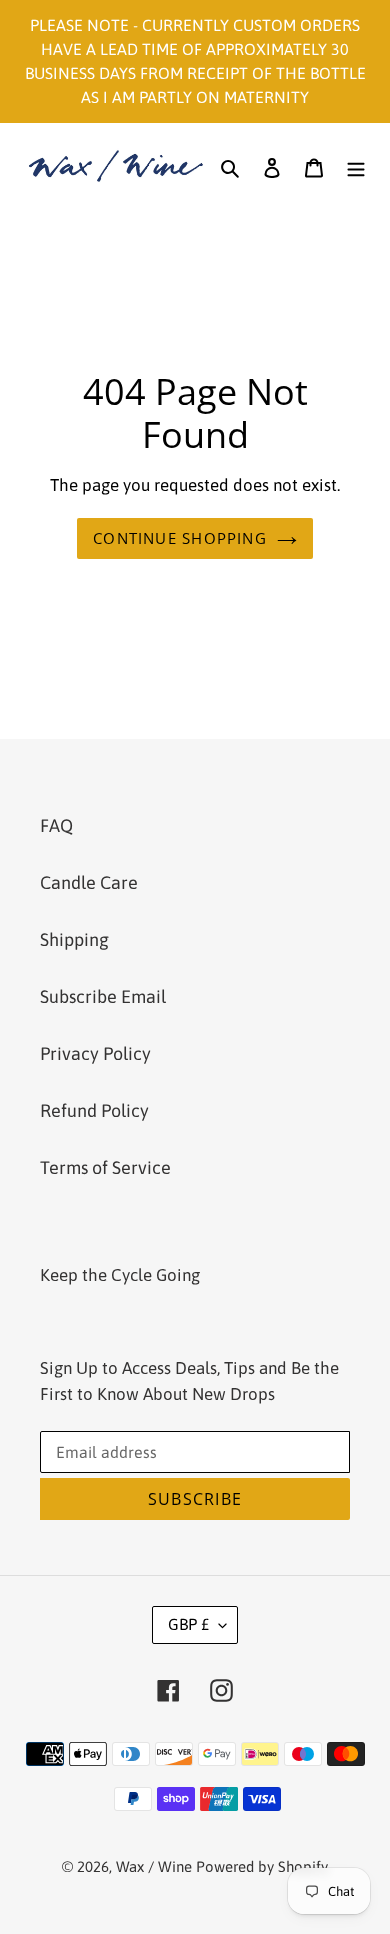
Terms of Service (105, 1167)
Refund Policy (94, 1110)
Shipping (74, 939)
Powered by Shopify (262, 1866)
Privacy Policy (95, 1053)
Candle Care (89, 882)
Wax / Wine (154, 1866)
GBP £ (188, 1624)
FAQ (56, 825)
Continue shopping (180, 538)
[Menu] (356, 165)
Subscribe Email (103, 996)
